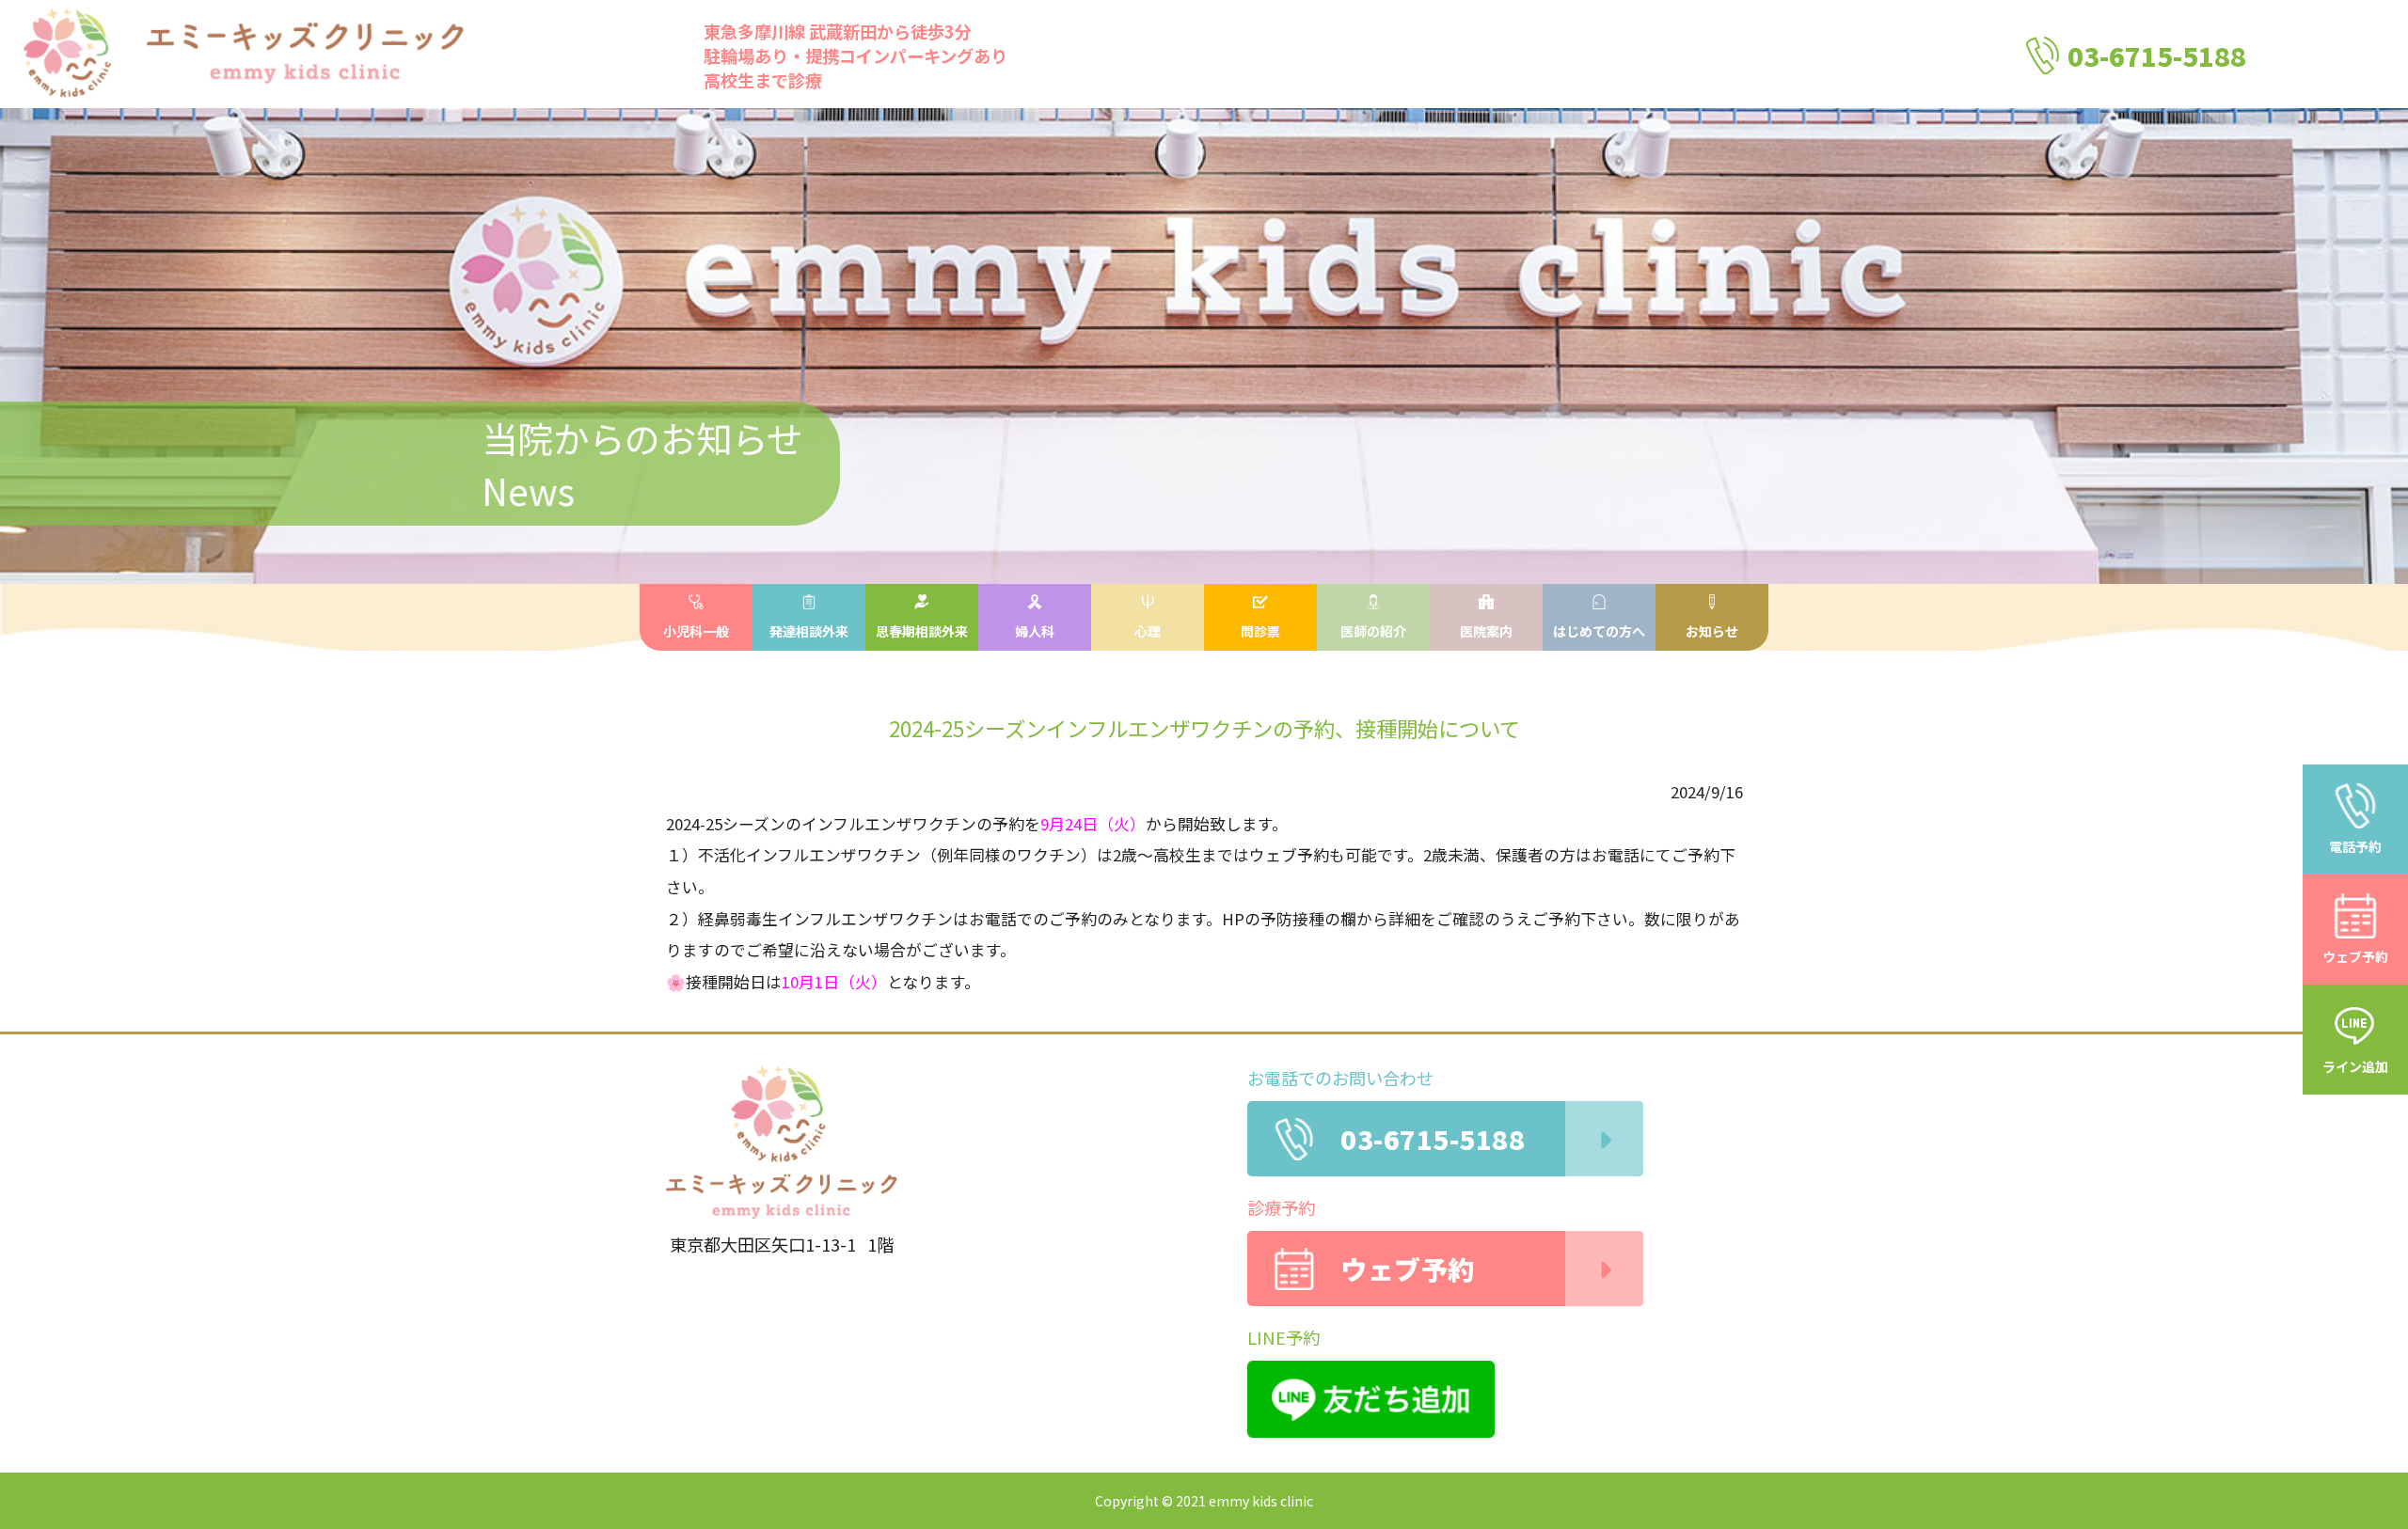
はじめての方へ (1599, 631)
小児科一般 (696, 631)
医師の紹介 (1373, 631)
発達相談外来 (809, 631)
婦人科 (1035, 631)
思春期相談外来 (922, 631)
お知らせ (1712, 631)
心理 (1148, 631)
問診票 (1260, 631)
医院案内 (1486, 631)
